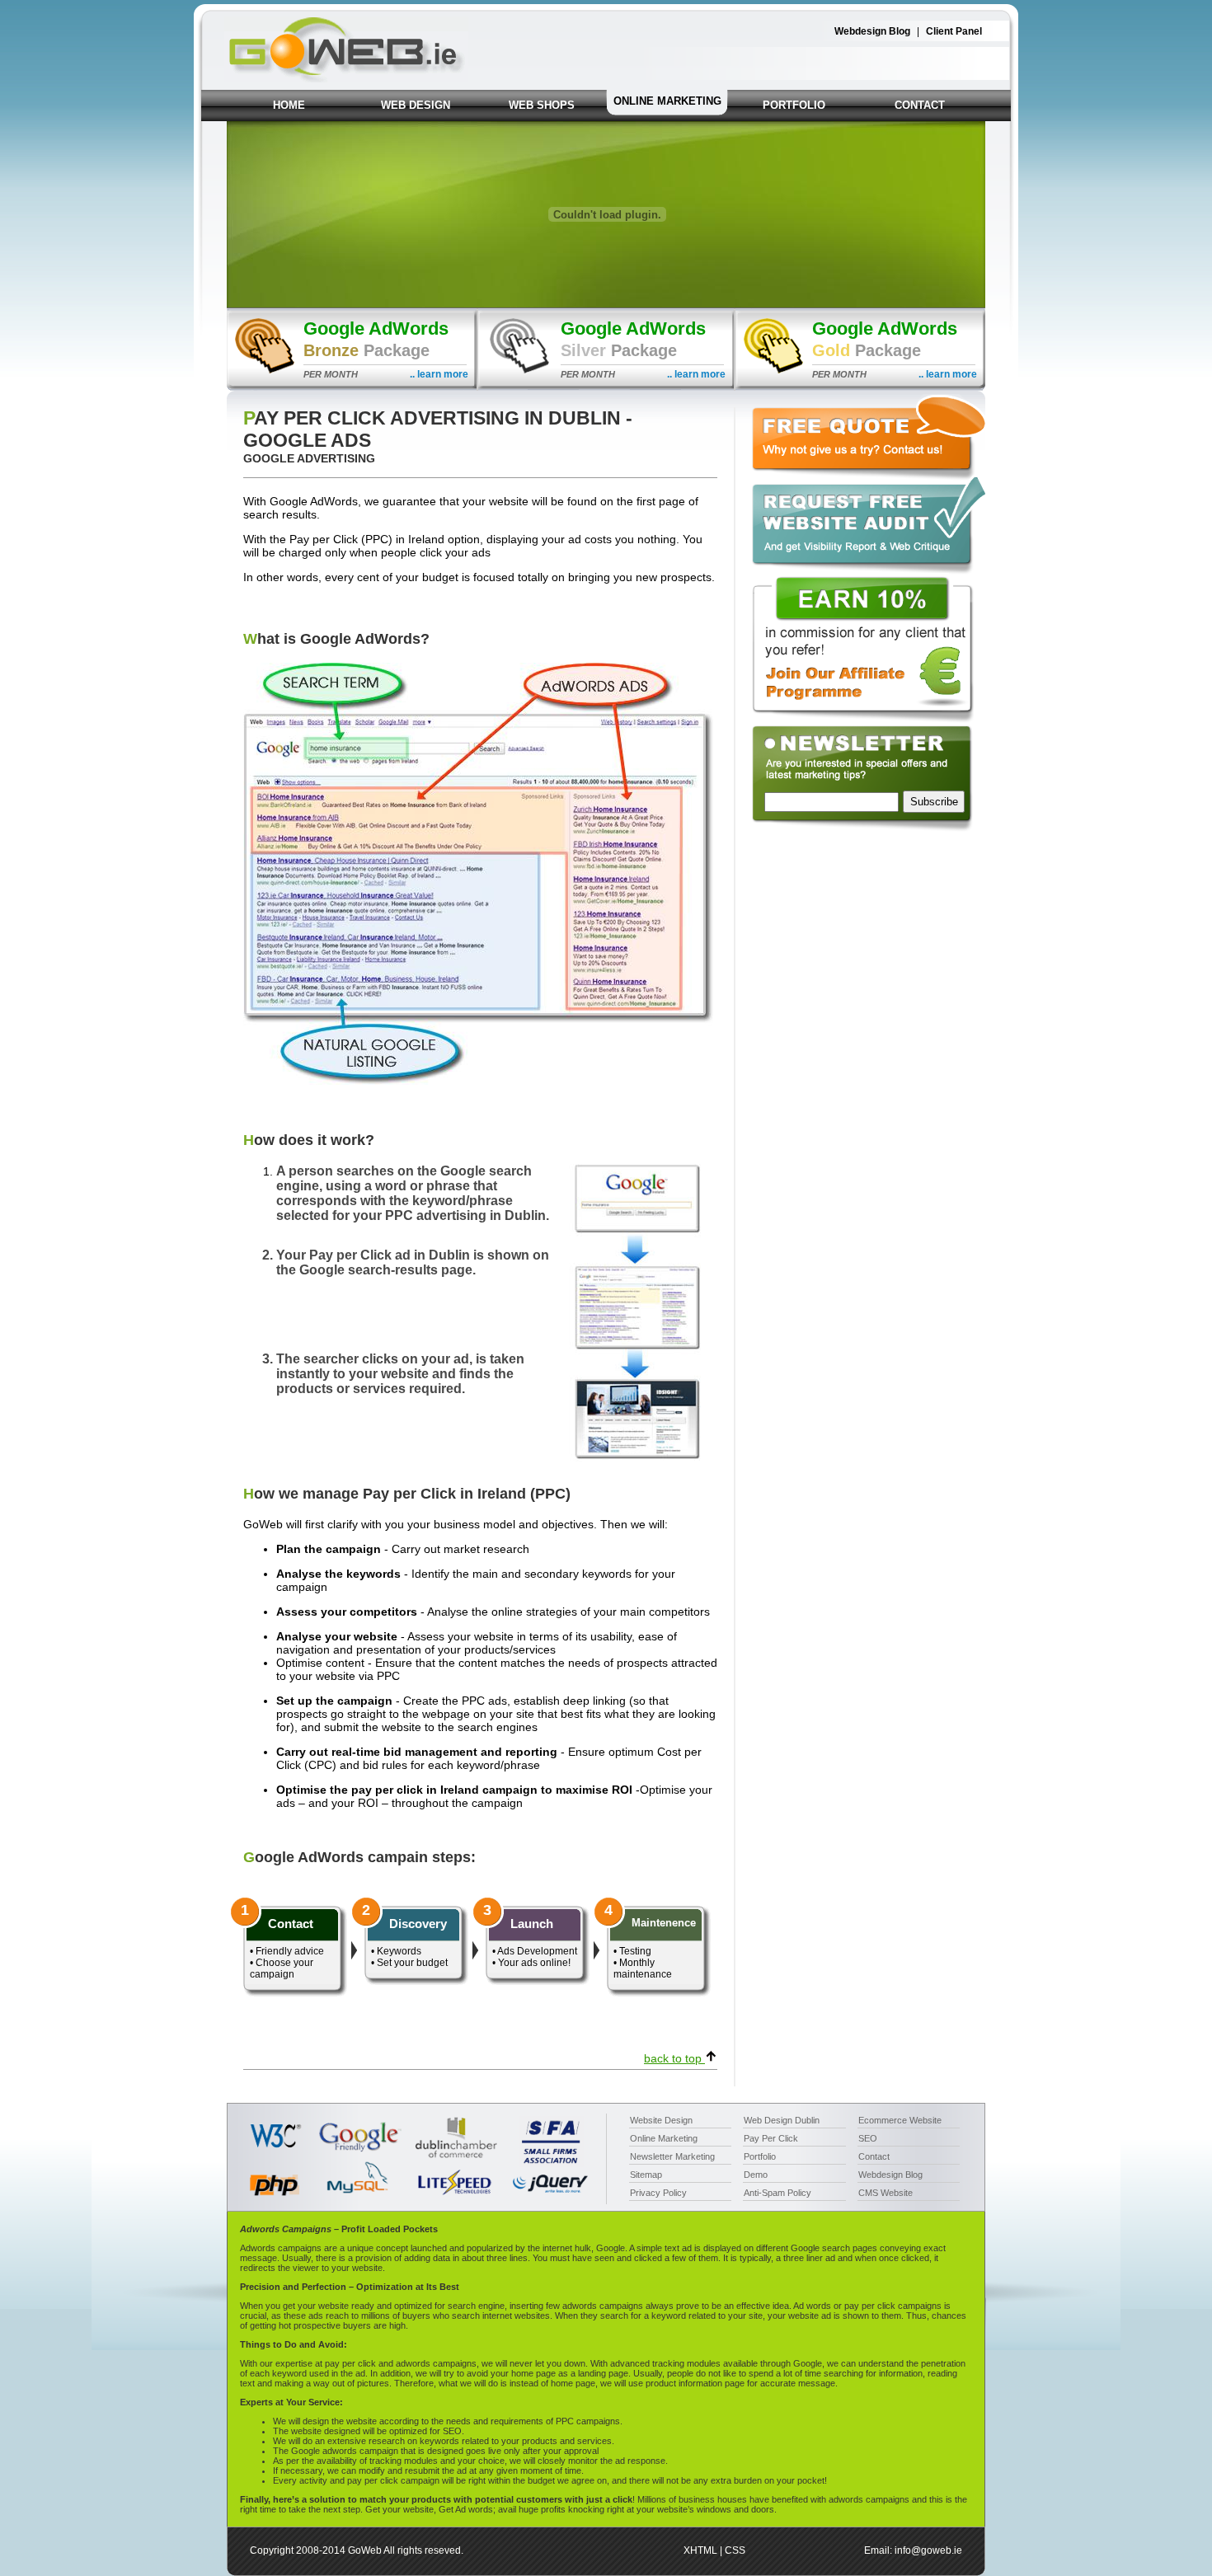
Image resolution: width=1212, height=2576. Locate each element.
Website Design (661, 2120)
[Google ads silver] (606, 387)
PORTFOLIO (794, 105)
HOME (289, 105)
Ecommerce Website (900, 2120)
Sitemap (646, 2175)
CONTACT (920, 105)
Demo (756, 2175)
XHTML (700, 2550)
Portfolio (760, 2156)
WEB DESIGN (416, 105)
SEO (868, 2138)
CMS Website (886, 2193)
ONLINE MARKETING (667, 101)
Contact (874, 2156)
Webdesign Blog (872, 31)
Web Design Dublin (782, 2120)
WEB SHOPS (542, 105)
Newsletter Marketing (672, 2156)
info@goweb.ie (928, 2550)
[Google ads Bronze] (352, 387)
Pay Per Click (771, 2138)
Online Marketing (664, 2138)
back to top (674, 2058)
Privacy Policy (658, 2193)
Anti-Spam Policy (777, 2193)
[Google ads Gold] (860, 387)
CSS (735, 2550)
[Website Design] (346, 78)
